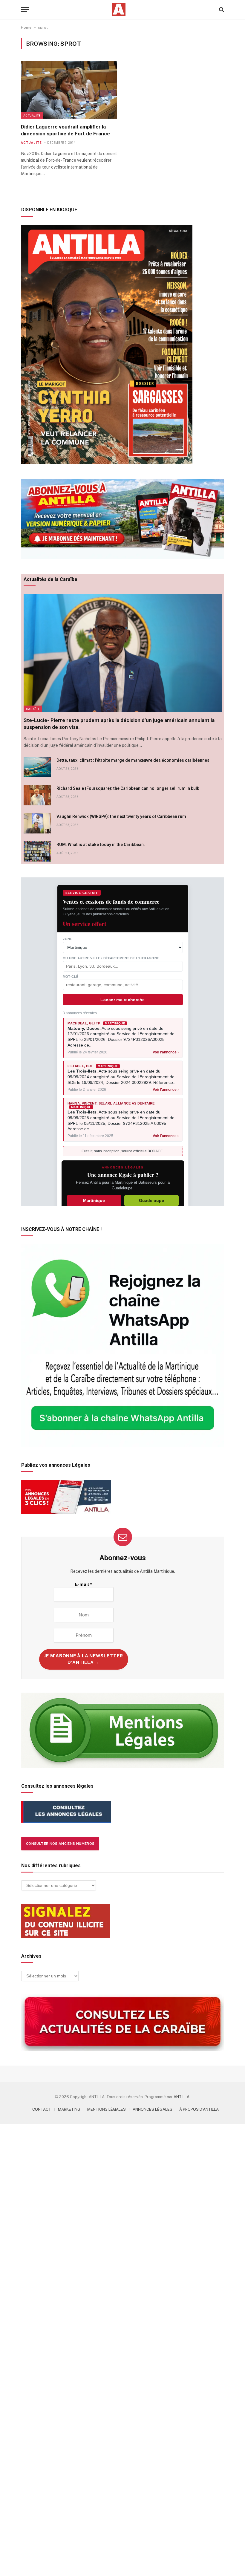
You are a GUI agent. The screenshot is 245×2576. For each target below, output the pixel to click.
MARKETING (69, 2109)
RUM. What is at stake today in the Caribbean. (101, 845)
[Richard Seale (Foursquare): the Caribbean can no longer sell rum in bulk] (37, 795)
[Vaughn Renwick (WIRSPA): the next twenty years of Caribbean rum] (37, 823)
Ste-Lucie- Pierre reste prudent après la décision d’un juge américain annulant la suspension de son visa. (119, 724)
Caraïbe (33, 709)
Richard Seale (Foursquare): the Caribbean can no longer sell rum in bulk (128, 788)
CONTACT (42, 2109)
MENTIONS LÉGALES (107, 2109)
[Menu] (25, 10)
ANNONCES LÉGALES (153, 2109)
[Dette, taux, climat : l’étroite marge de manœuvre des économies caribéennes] (37, 767)
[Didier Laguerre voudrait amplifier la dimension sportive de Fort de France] (69, 90)
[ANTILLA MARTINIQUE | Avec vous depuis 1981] (119, 9)
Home (26, 27)
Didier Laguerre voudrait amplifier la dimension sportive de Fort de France (65, 130)
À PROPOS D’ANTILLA (199, 2109)
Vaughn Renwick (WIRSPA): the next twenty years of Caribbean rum (121, 816)
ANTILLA (182, 2097)
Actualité (32, 115)
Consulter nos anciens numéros (60, 1844)
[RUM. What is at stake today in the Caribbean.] (37, 851)
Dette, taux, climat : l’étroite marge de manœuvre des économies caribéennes (133, 760)
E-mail (84, 1584)
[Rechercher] (221, 10)
